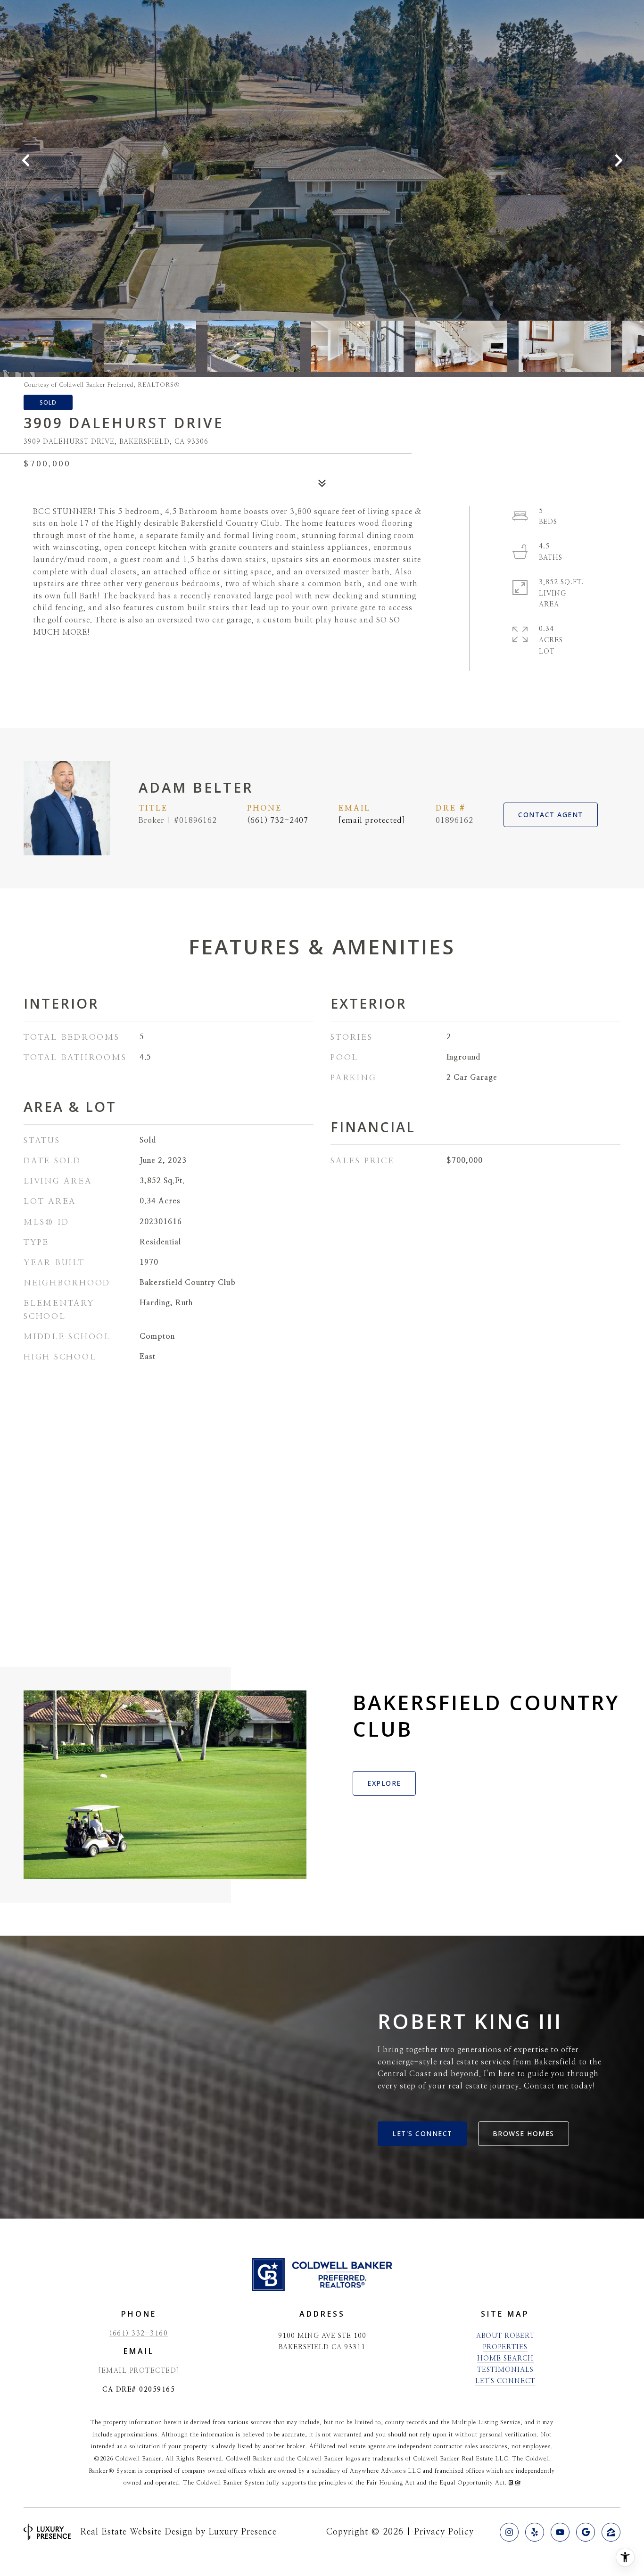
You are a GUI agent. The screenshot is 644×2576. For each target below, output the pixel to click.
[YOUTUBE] (560, 2532)
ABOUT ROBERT (505, 2336)
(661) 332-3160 (139, 2334)
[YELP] (535, 2532)
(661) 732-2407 (278, 820)
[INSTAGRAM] (509, 2532)
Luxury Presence (243, 2532)
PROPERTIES (505, 2347)
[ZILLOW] (611, 2532)
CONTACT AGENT (551, 815)
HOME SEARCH (505, 2359)
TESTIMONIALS (505, 2370)
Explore (384, 1783)
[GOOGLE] (586, 2532)
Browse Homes (524, 2133)
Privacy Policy (444, 2532)
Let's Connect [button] (422, 2133)
